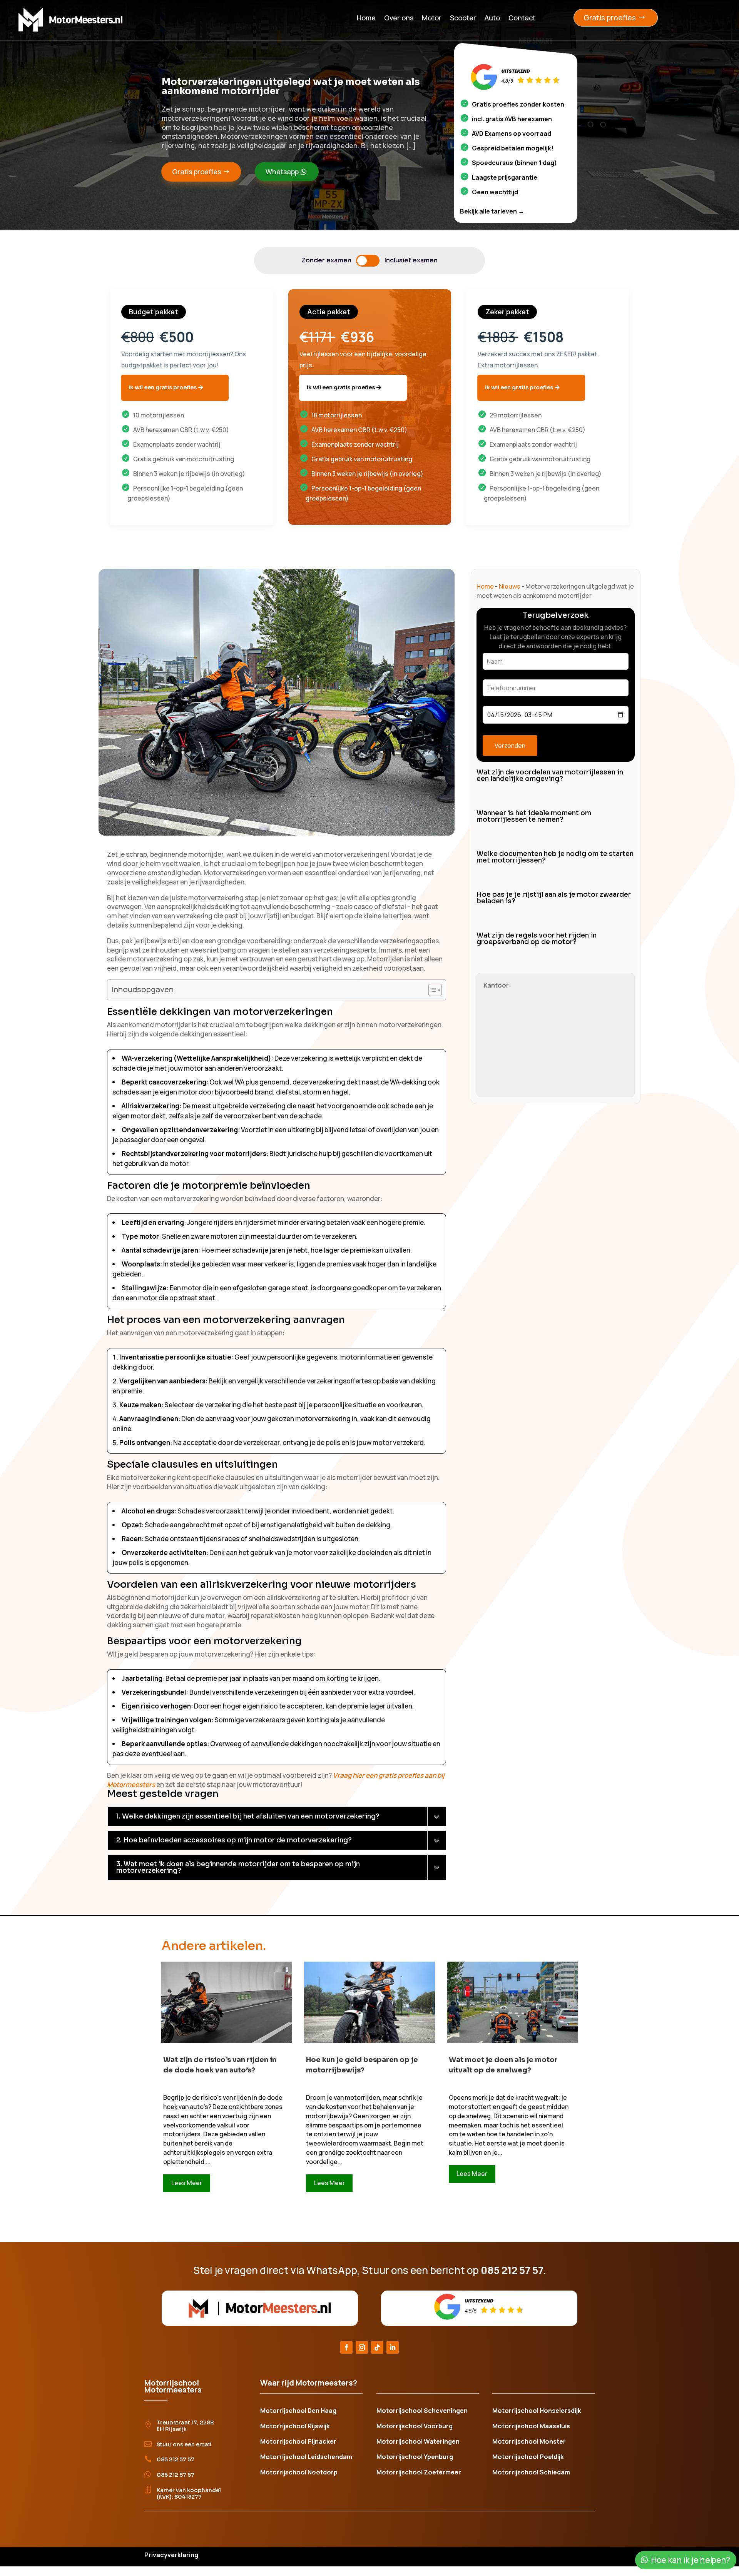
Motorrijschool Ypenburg (415, 2458)
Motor (432, 18)
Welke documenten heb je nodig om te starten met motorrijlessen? (555, 857)
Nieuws (510, 586)
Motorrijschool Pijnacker (298, 2442)
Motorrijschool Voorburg (415, 2427)
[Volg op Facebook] (346, 2347)
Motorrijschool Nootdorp (299, 2473)
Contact (522, 18)
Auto (492, 18)
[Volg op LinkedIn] (393, 2347)
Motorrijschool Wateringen (418, 2442)
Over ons (399, 18)
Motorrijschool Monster (529, 2442)
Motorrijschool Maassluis (531, 2427)
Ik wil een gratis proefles (163, 387)
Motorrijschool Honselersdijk (537, 2411)
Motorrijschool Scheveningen (422, 2411)
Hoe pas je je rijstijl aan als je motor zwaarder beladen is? (554, 898)
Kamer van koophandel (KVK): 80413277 (189, 2493)
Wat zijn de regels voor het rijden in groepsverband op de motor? (537, 939)
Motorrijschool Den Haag (298, 2411)
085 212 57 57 (176, 2459)
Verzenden (510, 746)
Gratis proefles (610, 18)
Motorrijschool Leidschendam (306, 2458)
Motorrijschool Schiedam (531, 2473)
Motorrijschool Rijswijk (295, 2427)
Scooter (463, 18)
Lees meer (187, 2183)
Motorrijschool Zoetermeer (419, 2473)
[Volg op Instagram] (362, 2347)
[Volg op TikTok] (377, 2347)
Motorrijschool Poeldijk (528, 2458)
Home (366, 18)
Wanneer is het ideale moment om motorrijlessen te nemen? (534, 816)
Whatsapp (282, 172)
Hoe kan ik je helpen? (690, 2560)
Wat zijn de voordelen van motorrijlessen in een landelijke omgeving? (550, 776)
